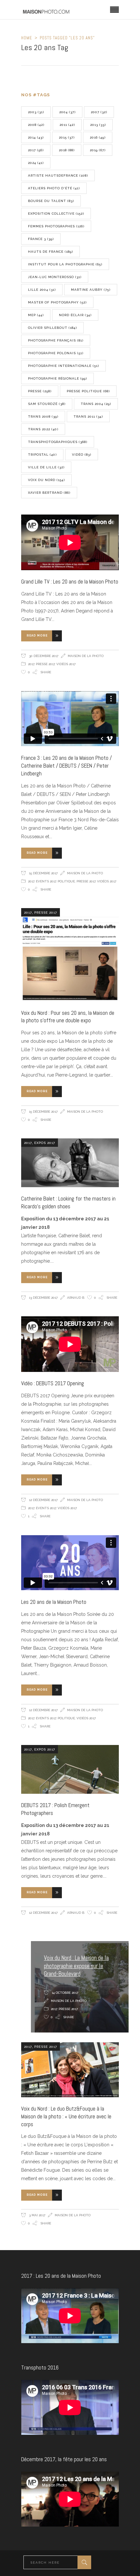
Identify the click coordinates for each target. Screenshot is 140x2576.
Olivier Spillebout (52, 328)
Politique (66, 881)
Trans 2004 (96, 404)
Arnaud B (76, 1298)
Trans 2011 (88, 416)
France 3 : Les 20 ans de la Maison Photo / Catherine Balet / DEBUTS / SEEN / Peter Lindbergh (66, 766)
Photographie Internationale (63, 366)
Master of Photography (57, 302)
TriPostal (42, 455)
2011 (67, 125)
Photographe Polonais (56, 353)
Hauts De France (50, 252)
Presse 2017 (45, 664)
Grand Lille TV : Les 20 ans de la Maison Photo (70, 582)
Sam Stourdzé (47, 404)
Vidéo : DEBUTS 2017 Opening (53, 1383)
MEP (36, 315)
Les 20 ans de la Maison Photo (54, 1602)
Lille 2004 (42, 290)
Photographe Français (56, 340)
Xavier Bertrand (49, 493)
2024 (36, 163)
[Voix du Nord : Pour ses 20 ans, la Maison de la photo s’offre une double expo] (70, 955)
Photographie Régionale (57, 378)
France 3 (41, 239)
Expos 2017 (45, 1143)
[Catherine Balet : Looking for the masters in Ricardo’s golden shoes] (70, 1163)
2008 (36, 125)
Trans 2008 (43, 416)
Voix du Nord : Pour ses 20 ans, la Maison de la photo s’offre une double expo (68, 1017)
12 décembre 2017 (43, 1500)
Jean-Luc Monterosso (55, 277)
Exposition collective (56, 214)
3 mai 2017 (37, 2215)
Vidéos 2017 (66, 664)
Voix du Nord (46, 480)
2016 (98, 137)
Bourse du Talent (51, 201)
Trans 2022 (43, 429)
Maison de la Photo (86, 656)
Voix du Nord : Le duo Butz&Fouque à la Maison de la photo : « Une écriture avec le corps (66, 2116)
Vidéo (82, 455)
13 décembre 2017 (43, 1298)
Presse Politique (88, 391)
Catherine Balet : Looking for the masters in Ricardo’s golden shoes (68, 1202)
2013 (98, 125)
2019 (98, 150)
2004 (67, 112)
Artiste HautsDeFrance (58, 175)
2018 (67, 150)
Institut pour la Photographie (65, 264)
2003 (36, 112)
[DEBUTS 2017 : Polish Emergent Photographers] (70, 1769)
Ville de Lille (46, 467)
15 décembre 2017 (43, 873)
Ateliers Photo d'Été (54, 188)
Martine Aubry (91, 290)
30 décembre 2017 (43, 656)
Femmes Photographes (56, 226)
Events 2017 (46, 881)
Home (27, 38)
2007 (99, 112)
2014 (36, 137)
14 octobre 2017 (64, 1993)
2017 (36, 150)
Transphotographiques (58, 442)
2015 (67, 137)
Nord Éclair (75, 315)
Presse (40, 391)
